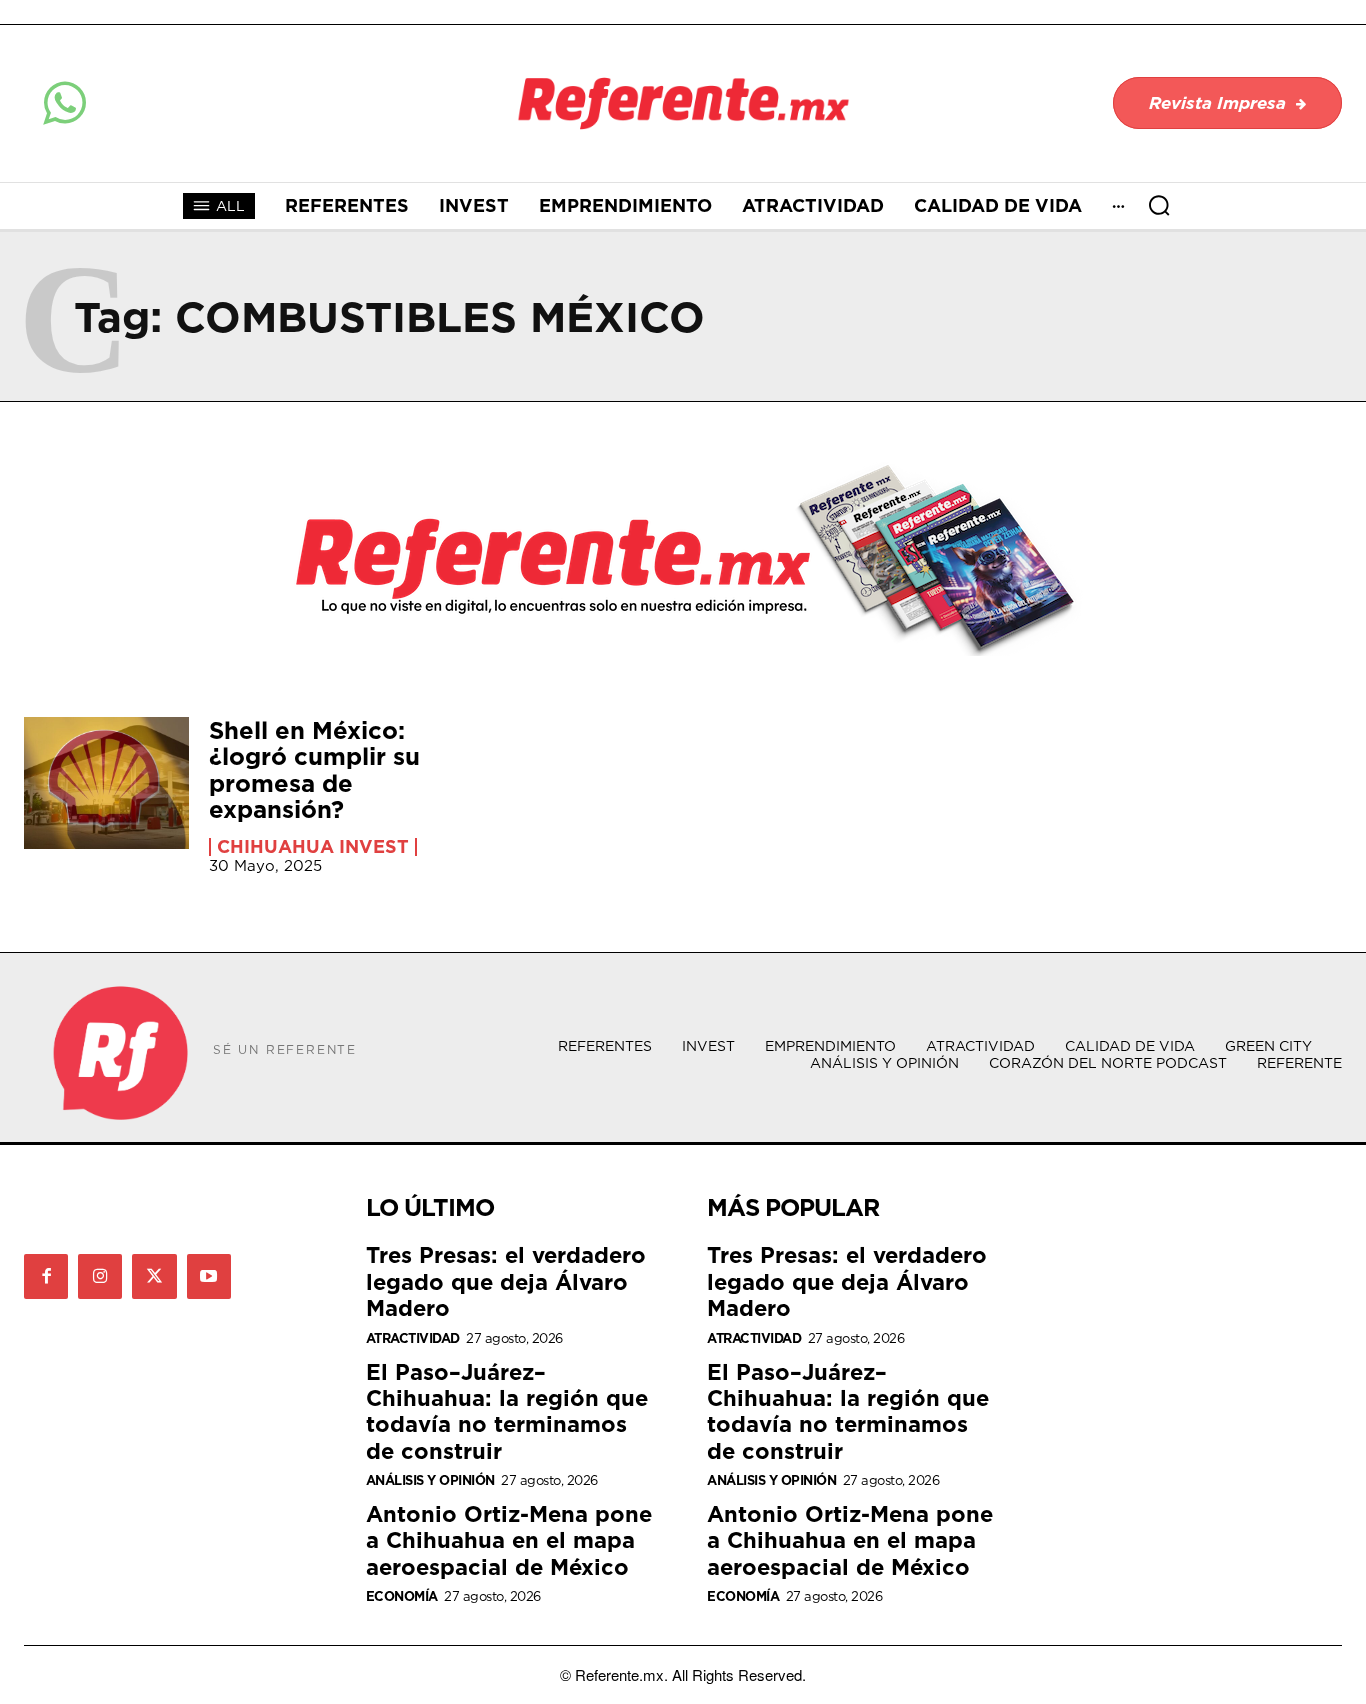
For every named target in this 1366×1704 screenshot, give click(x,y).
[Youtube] (209, 1276)
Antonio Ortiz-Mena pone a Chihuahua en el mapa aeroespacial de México (509, 1540)
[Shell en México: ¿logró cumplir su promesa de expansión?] (106, 783)
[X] (154, 1276)
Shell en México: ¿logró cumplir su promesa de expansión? (314, 769)
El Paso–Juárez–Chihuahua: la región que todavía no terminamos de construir (507, 1411)
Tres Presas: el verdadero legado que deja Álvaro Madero (506, 1281)
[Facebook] (46, 1276)
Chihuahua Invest (313, 847)
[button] (1159, 205)
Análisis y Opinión (430, 1480)
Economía (402, 1596)
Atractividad (413, 1338)
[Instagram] (100, 1276)
